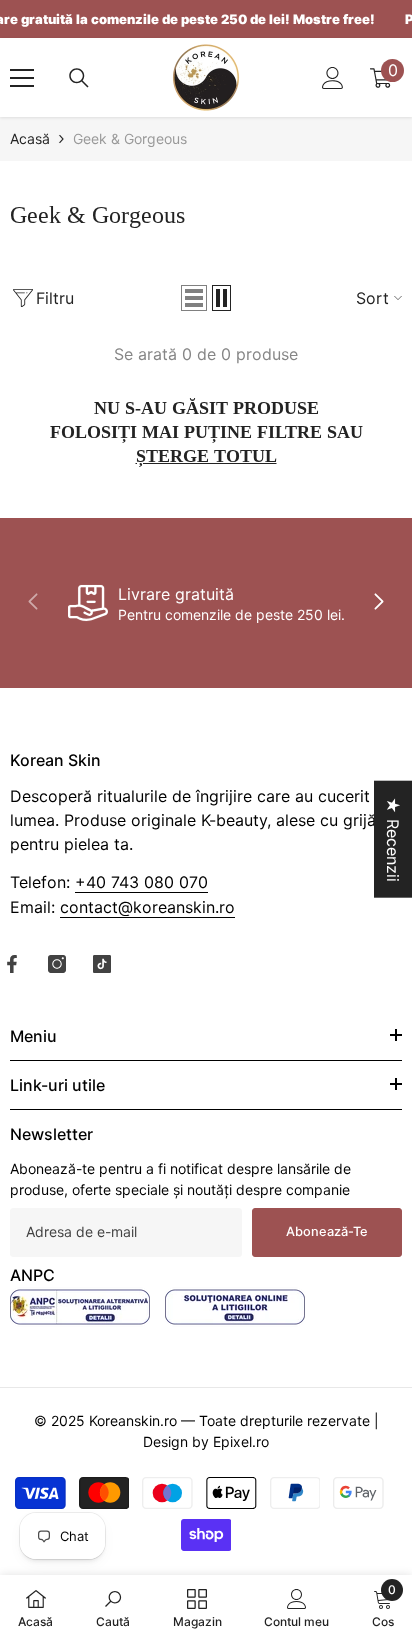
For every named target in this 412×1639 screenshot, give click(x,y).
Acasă (30, 138)
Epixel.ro (241, 1441)
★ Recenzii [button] (393, 838)
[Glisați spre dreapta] (378, 603)
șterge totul (206, 456)
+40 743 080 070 (141, 882)
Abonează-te (327, 1231)
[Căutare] (79, 78)
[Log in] (333, 78)
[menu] (22, 78)
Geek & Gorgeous (130, 138)
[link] (206, 603)
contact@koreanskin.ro (147, 907)
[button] (194, 298)
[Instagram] (57, 964)
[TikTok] (102, 964)
